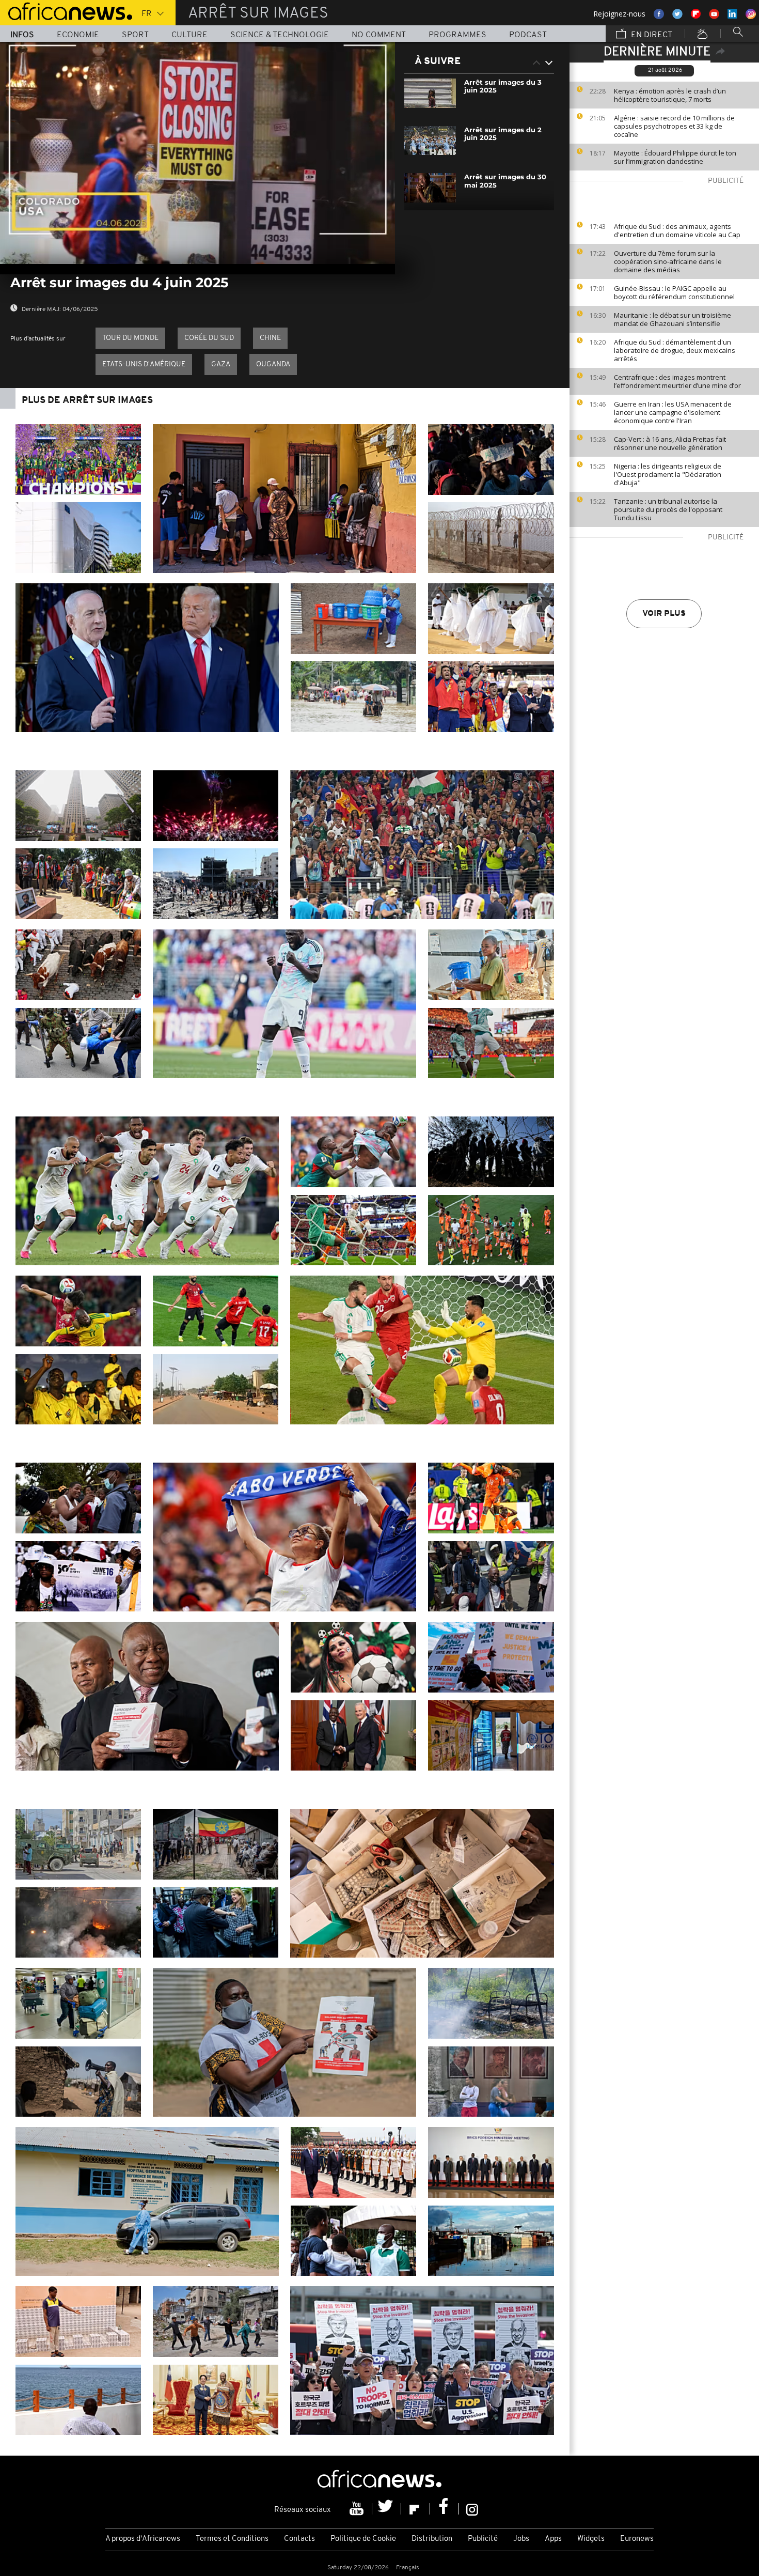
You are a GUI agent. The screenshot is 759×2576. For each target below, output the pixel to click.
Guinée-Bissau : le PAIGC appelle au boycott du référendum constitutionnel (674, 292)
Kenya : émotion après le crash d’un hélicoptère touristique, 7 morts (670, 95)
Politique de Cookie (363, 2539)
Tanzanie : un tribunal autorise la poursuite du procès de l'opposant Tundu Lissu (668, 509)
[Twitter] (387, 2509)
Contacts (299, 2539)
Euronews (637, 2539)
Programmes (457, 35)
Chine (270, 338)
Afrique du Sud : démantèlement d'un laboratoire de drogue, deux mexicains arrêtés (675, 350)
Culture (189, 35)
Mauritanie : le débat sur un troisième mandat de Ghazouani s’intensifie (673, 319)
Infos (22, 35)
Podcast (528, 35)
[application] (197, 153)
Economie (78, 35)
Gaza (221, 364)
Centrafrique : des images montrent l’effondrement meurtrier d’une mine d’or (677, 381)
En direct (651, 35)
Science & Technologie (280, 35)
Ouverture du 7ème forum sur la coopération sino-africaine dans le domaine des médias (668, 261)
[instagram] (472, 2509)
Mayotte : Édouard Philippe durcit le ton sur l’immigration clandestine (675, 157)
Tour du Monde (130, 338)
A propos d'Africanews (143, 2539)
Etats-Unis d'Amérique (144, 364)
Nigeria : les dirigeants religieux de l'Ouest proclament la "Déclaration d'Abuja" (668, 474)
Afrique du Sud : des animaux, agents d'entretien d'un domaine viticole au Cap (677, 230)
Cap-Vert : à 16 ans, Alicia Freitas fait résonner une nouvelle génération (670, 443)
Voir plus (664, 614)
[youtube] (358, 2509)
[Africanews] (66, 10)
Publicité (483, 2539)
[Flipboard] (416, 2509)
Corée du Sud (209, 338)
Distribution (432, 2539)
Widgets (591, 2539)
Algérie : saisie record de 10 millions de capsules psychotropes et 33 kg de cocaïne (674, 126)
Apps (553, 2539)
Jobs (521, 2539)
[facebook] (445, 2509)
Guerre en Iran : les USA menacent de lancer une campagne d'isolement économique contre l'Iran (673, 412)
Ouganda (273, 364)
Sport (135, 35)
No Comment (379, 35)
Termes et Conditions (232, 2539)
